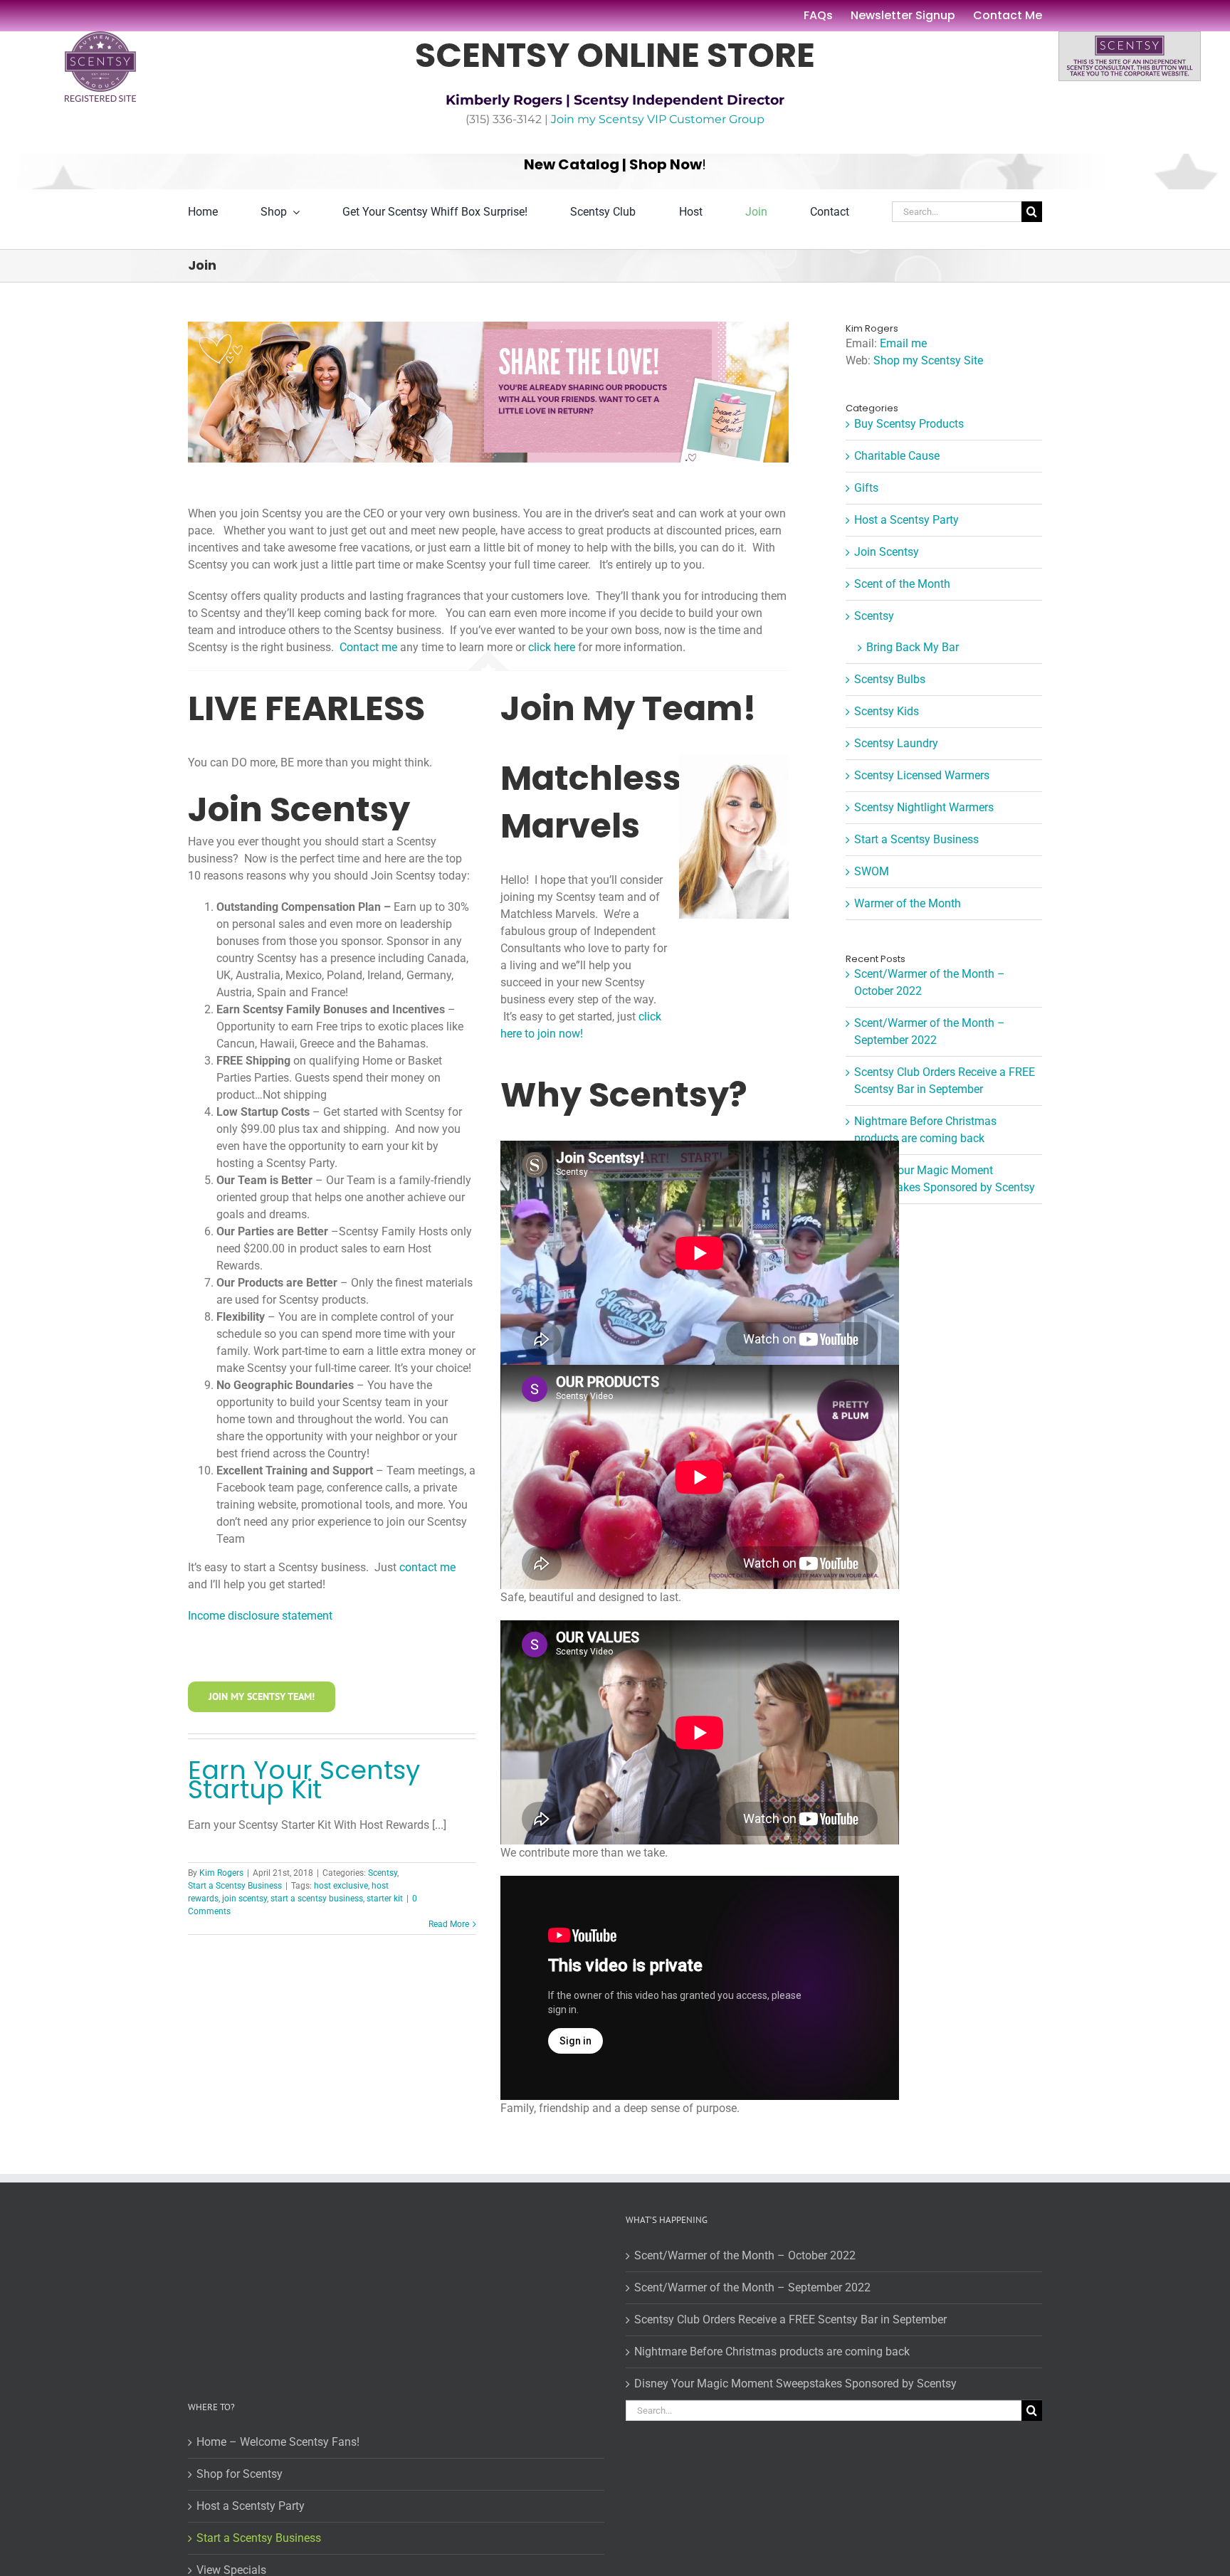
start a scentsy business (317, 1899)
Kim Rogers (221, 1873)
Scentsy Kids (887, 711)
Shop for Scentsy (240, 2474)
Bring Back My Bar (913, 647)
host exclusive (341, 1886)
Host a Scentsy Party (906, 520)
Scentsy (383, 1873)
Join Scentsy (887, 552)
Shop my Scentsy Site (928, 360)
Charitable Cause (897, 456)
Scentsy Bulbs (890, 679)
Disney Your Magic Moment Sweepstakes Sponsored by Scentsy (795, 2384)
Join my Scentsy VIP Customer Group (658, 119)
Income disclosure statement (260, 1616)
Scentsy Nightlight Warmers (924, 807)
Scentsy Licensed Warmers (922, 775)
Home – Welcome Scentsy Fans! (278, 2442)
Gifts (866, 488)
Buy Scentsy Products (909, 424)
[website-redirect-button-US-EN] (1130, 37)
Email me (903, 343)
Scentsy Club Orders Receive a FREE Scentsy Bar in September (790, 2319)
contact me (427, 1567)
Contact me (368, 647)
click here (552, 647)
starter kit (385, 1899)
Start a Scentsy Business (235, 1886)
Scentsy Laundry (896, 743)
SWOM (872, 871)
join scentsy (245, 1899)
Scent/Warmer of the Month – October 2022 (745, 2255)
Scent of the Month (902, 584)
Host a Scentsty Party (251, 2506)
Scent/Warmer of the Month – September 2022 (752, 2287)
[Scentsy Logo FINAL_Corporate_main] (100, 37)
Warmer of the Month (908, 903)
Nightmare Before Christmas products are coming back (772, 2351)
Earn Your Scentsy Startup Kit (304, 1780)
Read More (449, 1924)
